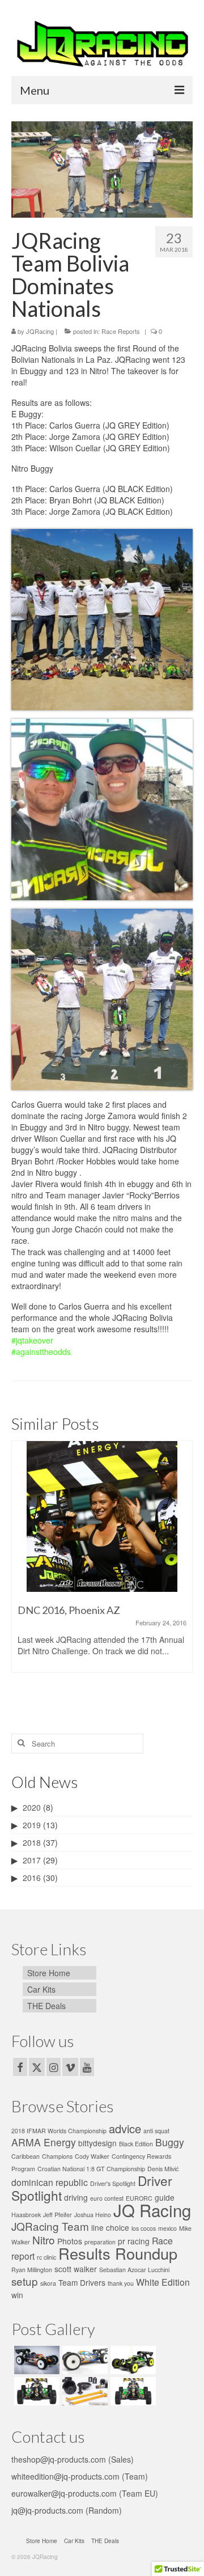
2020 (32, 1807)
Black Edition (136, 2144)
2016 (32, 1878)
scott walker (76, 2269)
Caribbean (25, 2156)
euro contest (107, 2198)
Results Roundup (118, 2253)
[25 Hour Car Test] (84, 2391)
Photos (70, 2241)
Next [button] (183, 1574)
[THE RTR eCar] (132, 2391)
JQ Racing (152, 2210)
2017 (32, 1860)
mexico (167, 2228)
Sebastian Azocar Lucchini (134, 2270)
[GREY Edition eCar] (84, 2360)
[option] (103, 1574)
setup (25, 2281)
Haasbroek (26, 2215)
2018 (32, 1842)
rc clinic (46, 2257)
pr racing (134, 2241)
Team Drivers (82, 2282)
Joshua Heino (93, 2215)
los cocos (144, 2228)
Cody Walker (92, 2156)
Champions (57, 2156)
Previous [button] (21, 1574)
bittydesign (97, 2143)
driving (76, 2197)
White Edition (163, 2282)
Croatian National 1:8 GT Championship (91, 2169)
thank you (121, 2283)
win (17, 2295)
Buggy (170, 2142)
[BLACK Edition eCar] (35, 2360)
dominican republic (50, 2182)
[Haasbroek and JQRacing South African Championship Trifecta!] (103, 1516)
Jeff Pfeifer (58, 2215)
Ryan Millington (32, 2270)
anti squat (156, 2131)
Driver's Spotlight (113, 2183)
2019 (32, 1825)
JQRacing (40, 331)
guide (165, 2197)
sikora (48, 2283)
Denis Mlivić (163, 2169)
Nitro (44, 2240)
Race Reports (121, 331)
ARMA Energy (44, 2142)
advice (125, 2128)
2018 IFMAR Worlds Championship (59, 2131)
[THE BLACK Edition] (132, 2360)
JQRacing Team (50, 2226)
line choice (110, 2227)
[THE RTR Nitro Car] (35, 2391)
